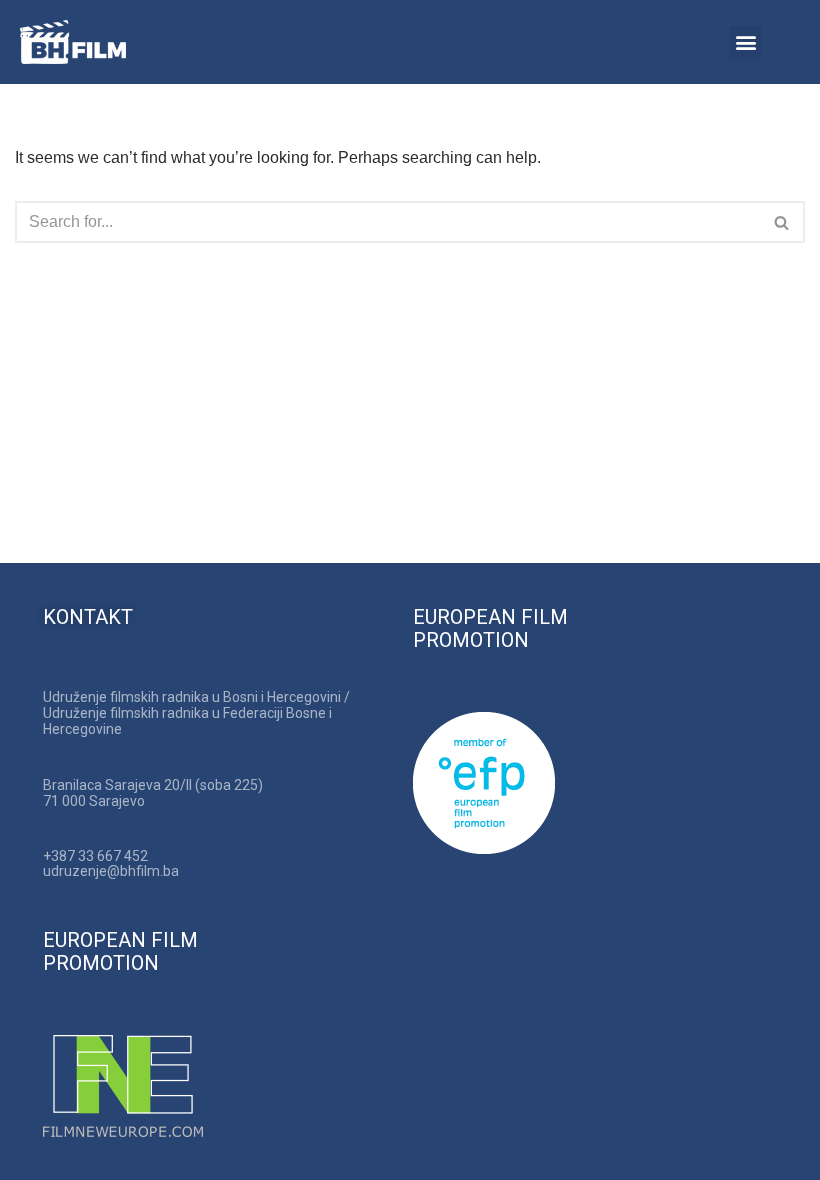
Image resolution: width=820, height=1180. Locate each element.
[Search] (782, 222)
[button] (745, 42)
